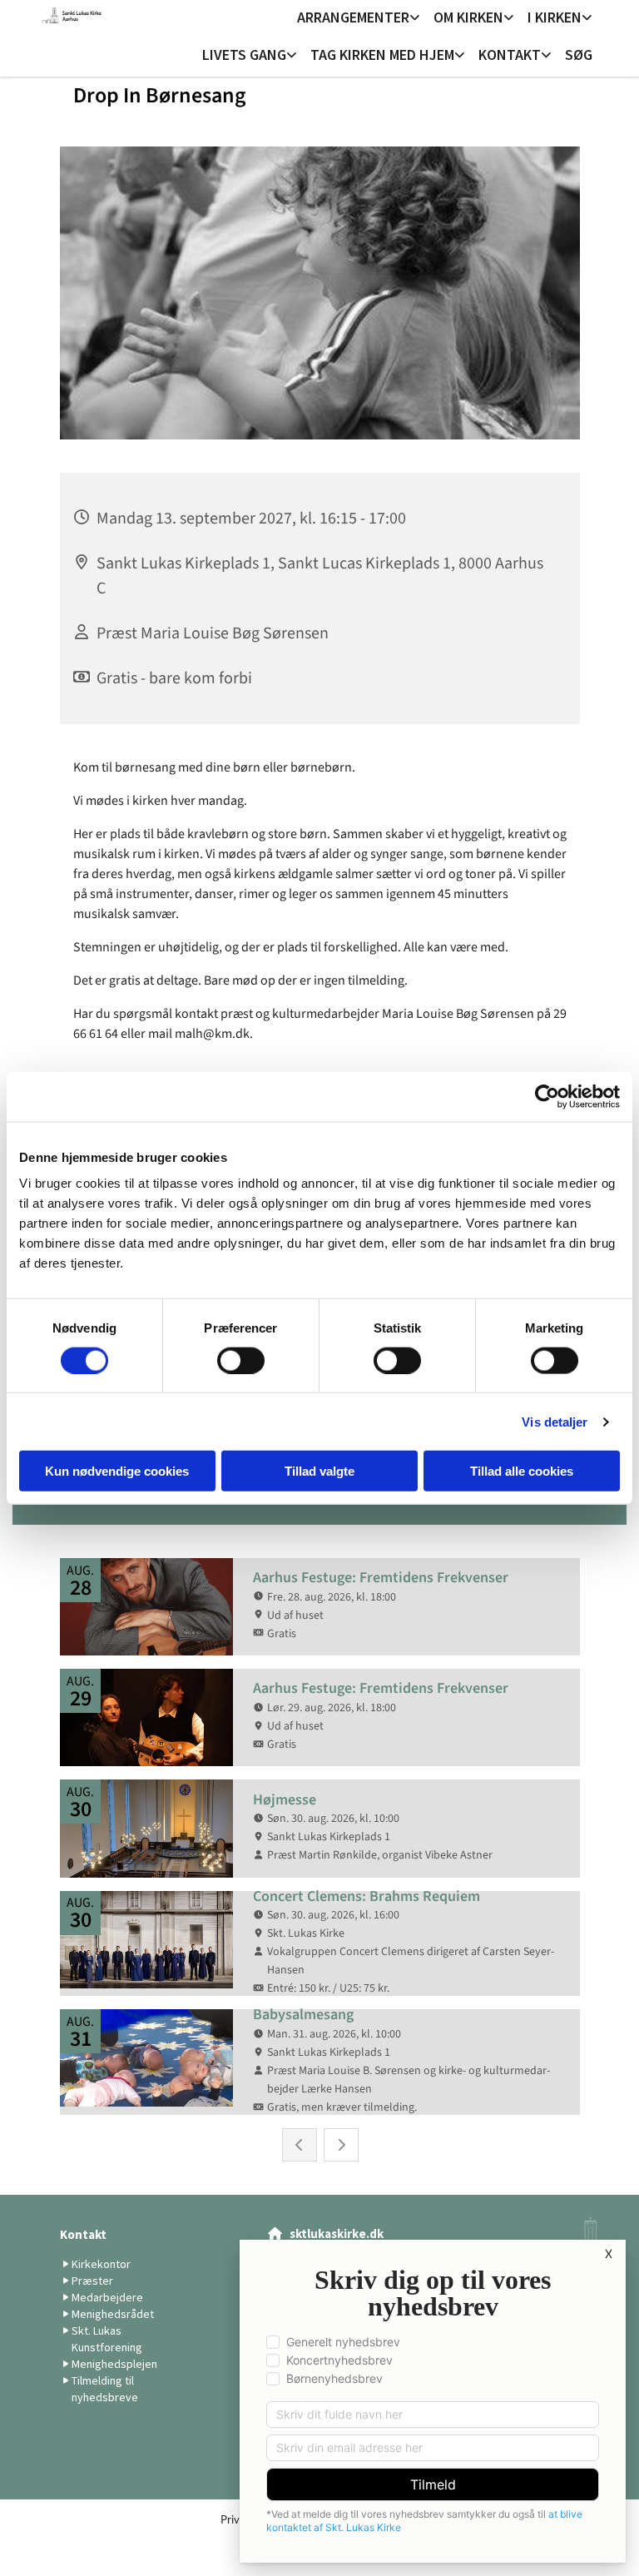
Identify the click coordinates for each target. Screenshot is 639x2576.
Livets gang (244, 55)
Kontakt (510, 55)
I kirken (555, 17)
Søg (579, 55)
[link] (359, 19)
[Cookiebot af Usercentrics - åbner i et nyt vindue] (547, 1096)
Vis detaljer (555, 1421)
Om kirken (468, 17)
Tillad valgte (319, 1471)
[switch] (241, 1360)
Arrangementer (353, 17)
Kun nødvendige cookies (117, 1471)
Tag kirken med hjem (382, 55)
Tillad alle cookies (522, 1471)
